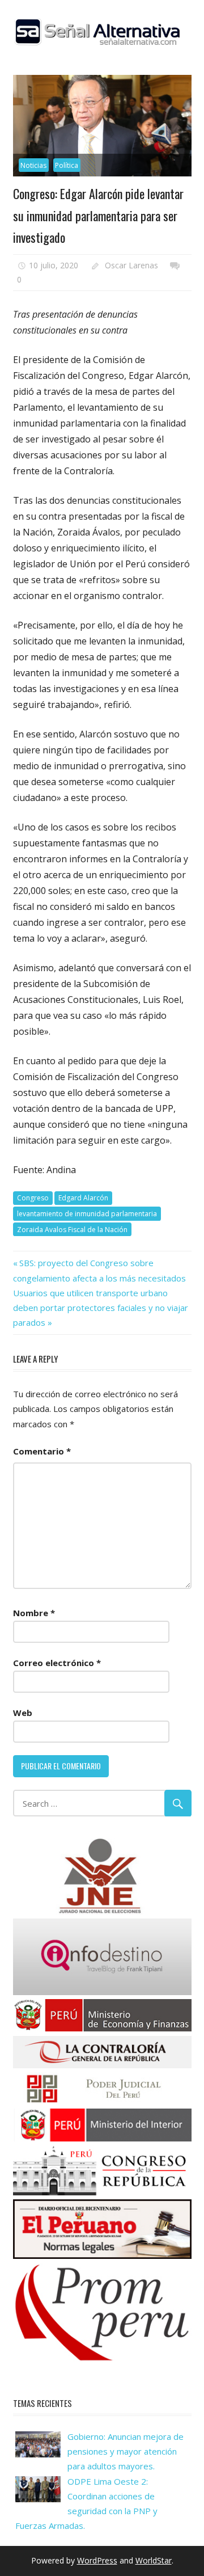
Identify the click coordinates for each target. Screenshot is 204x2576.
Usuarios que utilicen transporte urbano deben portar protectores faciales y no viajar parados (101, 1308)
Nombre (34, 1613)
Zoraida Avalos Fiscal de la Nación (72, 1230)
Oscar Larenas (131, 265)
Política (67, 165)
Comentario (42, 1451)
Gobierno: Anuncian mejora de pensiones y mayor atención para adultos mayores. (126, 2451)
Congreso (33, 1198)
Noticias (33, 165)
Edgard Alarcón (83, 1198)
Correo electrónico (57, 1663)
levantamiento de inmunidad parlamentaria (87, 1214)
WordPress (97, 2560)
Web (23, 1713)
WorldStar (154, 2560)
